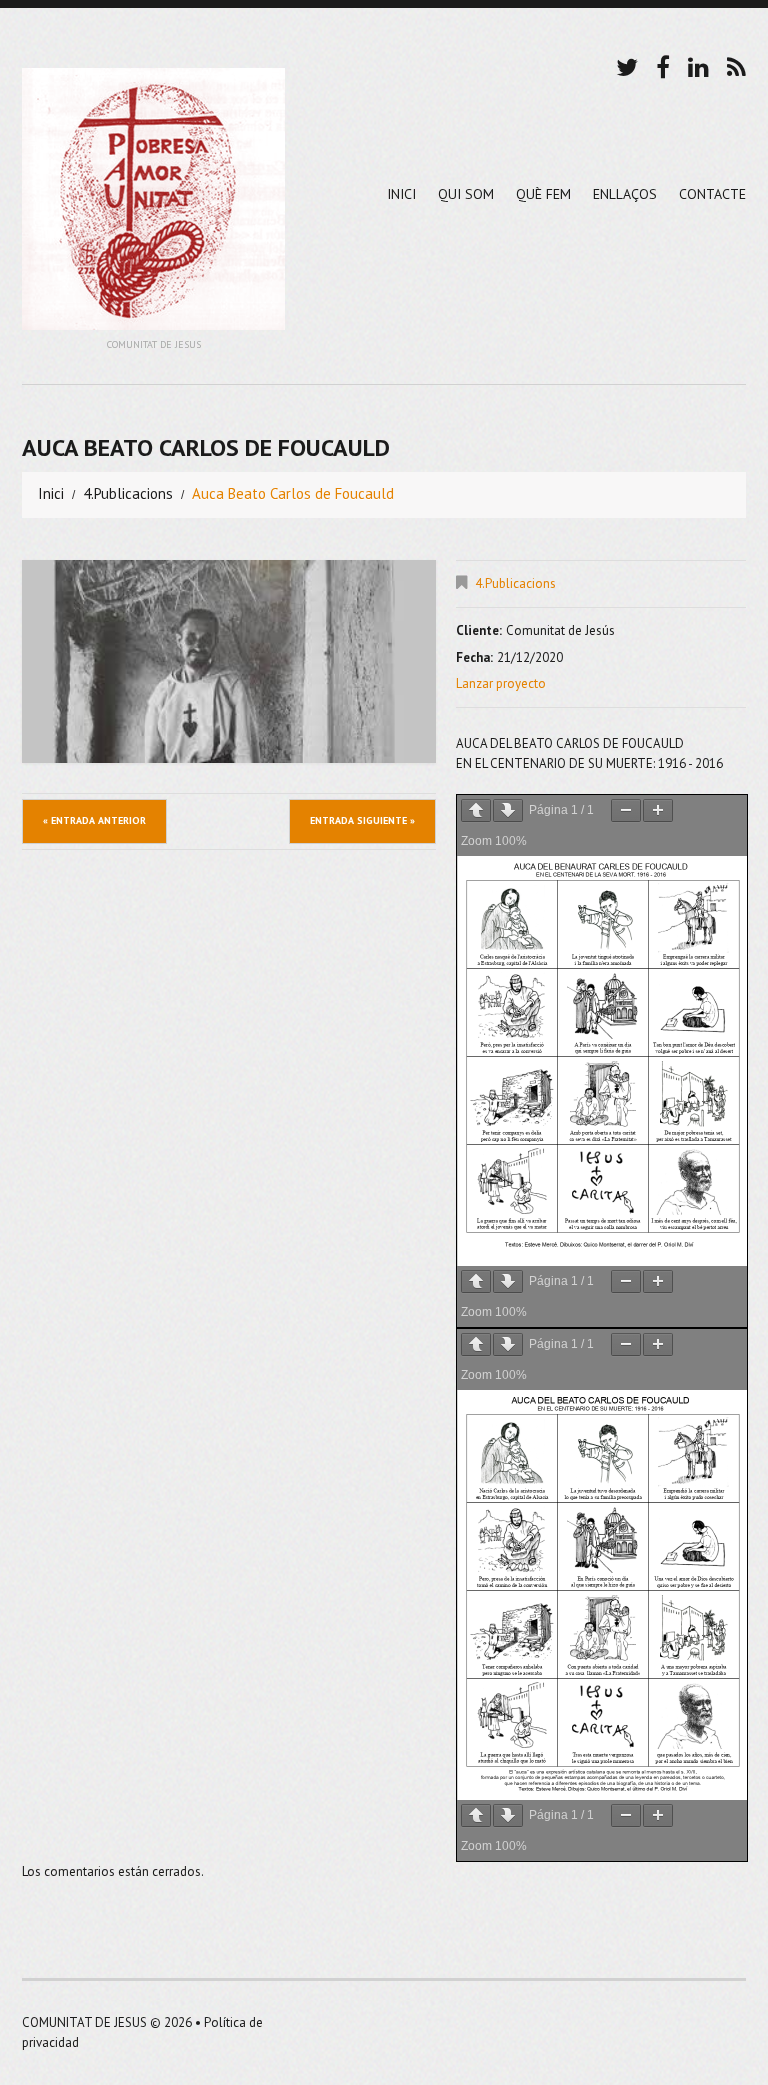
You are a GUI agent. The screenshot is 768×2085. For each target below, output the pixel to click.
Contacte (712, 194)
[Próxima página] (508, 810)
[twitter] (627, 64)
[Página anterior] (476, 810)
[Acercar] (658, 810)
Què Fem (543, 194)
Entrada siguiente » (362, 820)
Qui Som (466, 194)
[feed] (736, 64)
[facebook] (663, 64)
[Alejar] (626, 810)
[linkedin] (698, 64)
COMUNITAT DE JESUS (84, 2022)
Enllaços (625, 194)
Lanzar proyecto (501, 683)
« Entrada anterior (94, 820)
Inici (401, 194)
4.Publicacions (128, 493)
